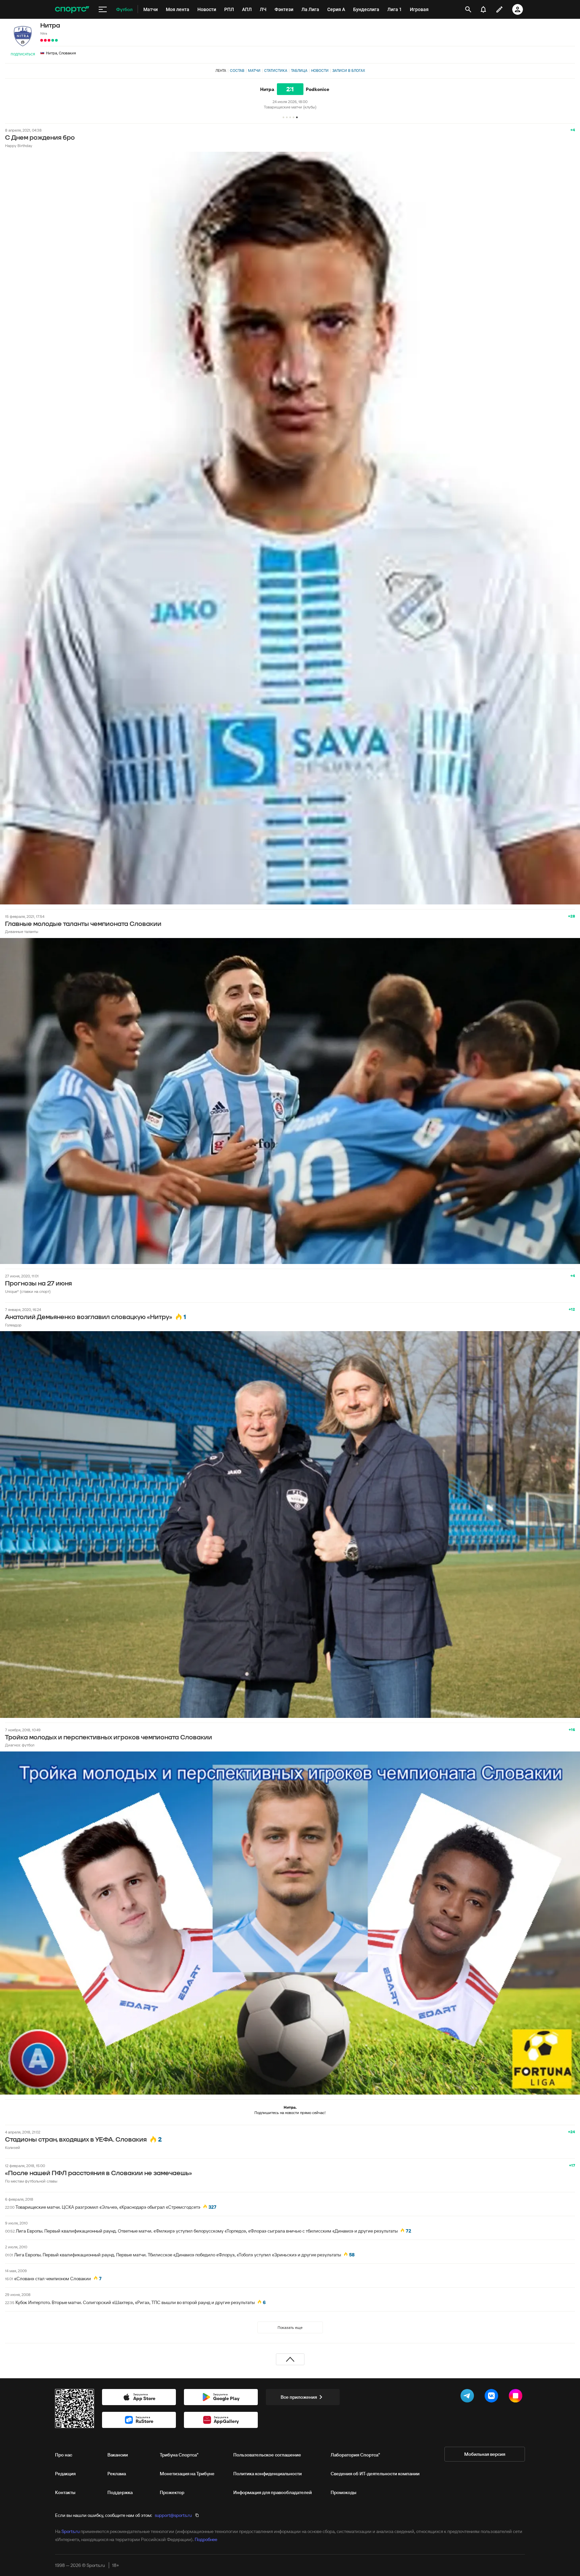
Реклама (117, 2474)
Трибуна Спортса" (179, 2455)
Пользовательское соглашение (267, 2455)
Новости (320, 71)
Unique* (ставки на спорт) (28, 1291)
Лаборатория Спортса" (355, 2455)
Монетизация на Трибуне (187, 2474)
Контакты (65, 2492)
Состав (237, 71)
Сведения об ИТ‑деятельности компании (375, 2474)
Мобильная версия (485, 2454)
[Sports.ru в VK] (493, 2397)
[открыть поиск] (468, 9)
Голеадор (13, 1325)
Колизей (13, 2147)
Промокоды (344, 2492)
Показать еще (290, 2327)
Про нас (64, 2455)
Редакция (65, 2474)
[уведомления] (483, 9)
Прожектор (172, 2492)
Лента (221, 71)
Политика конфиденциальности (268, 2474)
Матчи (254, 71)
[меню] (103, 9)
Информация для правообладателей (273, 2492)
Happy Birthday (19, 146)
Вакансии (118, 2455)
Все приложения (299, 2397)
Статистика (276, 71)
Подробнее (206, 2539)
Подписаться (23, 54)
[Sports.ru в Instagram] (517, 2397)
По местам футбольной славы (31, 2181)
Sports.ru (70, 2531)
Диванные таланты (22, 931)
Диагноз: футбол (20, 1745)
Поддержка (120, 2492)
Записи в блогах (349, 71)
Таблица (299, 71)
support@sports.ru (173, 2515)
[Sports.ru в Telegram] (469, 2397)
